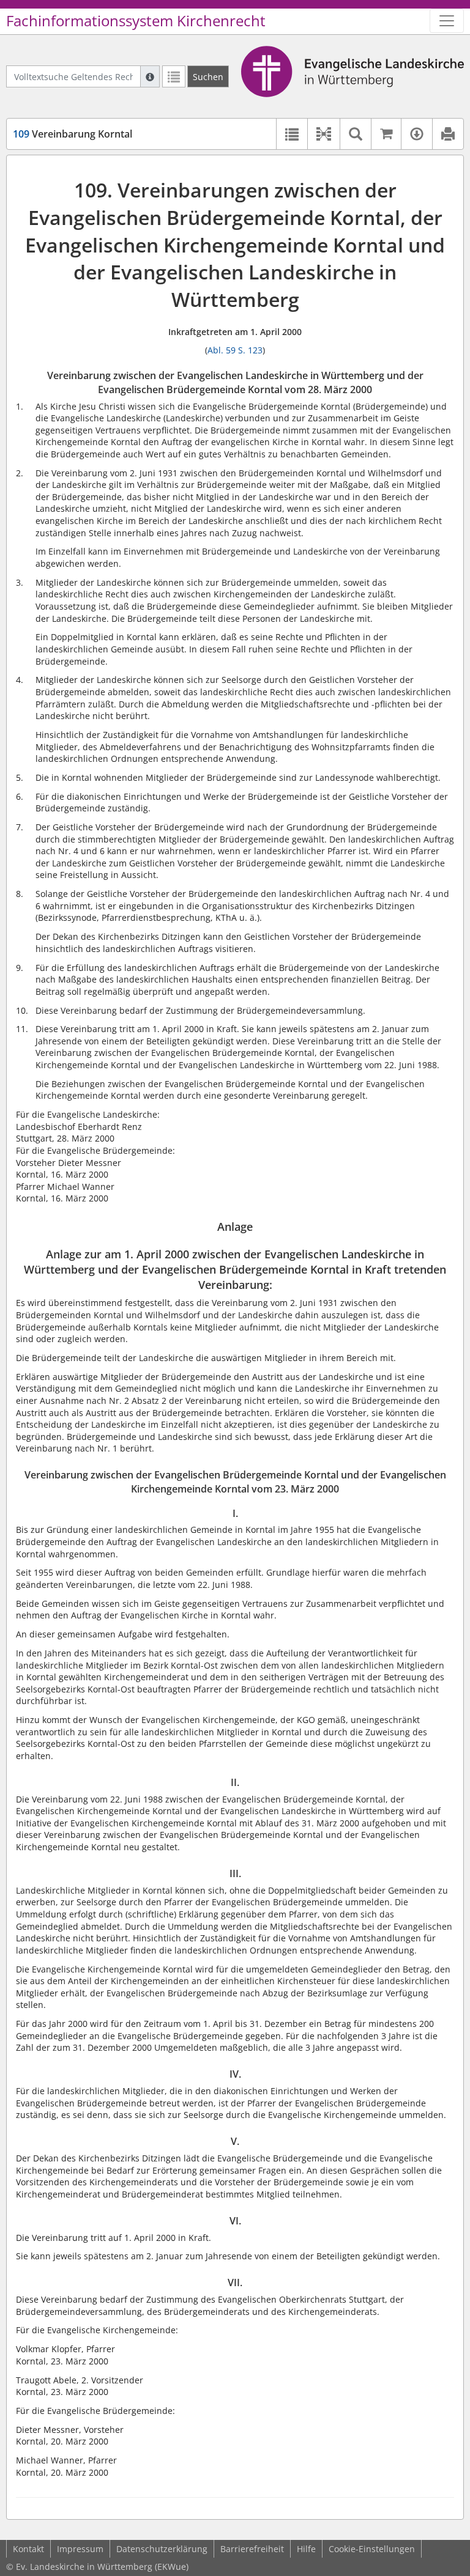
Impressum (80, 2549)
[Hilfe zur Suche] (150, 76)
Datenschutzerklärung (162, 2549)
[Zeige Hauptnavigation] (447, 21)
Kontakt (28, 2549)
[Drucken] (448, 134)
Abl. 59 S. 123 (235, 350)
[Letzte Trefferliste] (174, 76)
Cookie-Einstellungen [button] (372, 2549)
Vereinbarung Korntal (73, 134)
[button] (323, 134)
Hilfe (306, 2549)
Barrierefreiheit (252, 2549)
